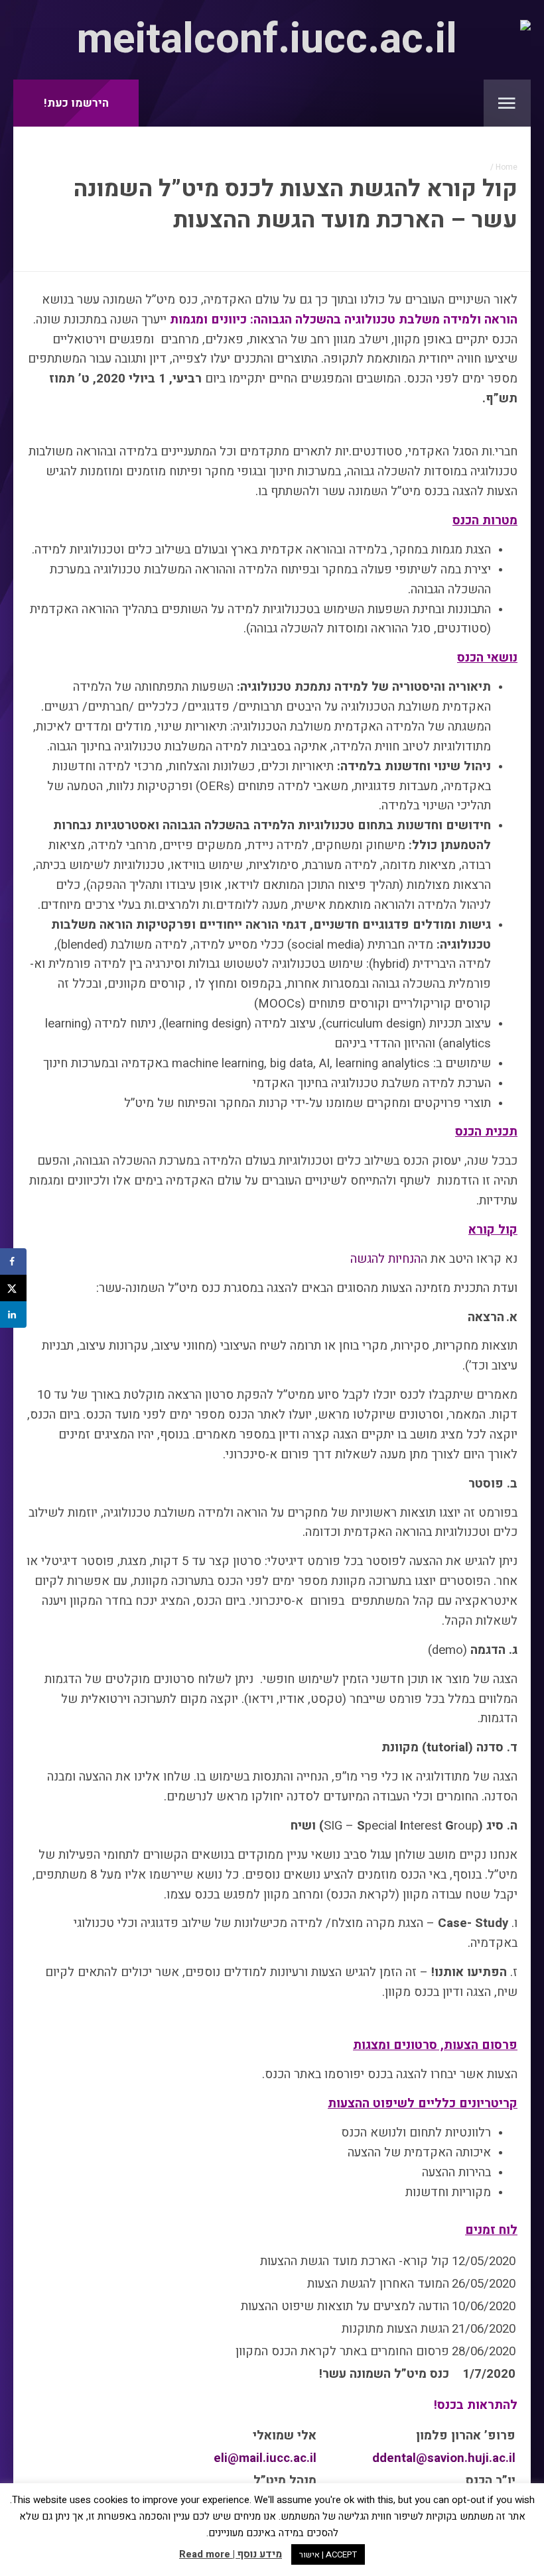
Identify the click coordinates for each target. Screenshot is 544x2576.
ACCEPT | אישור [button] (328, 2554)
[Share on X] (13, 1288)
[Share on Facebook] (13, 1261)
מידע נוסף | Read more (231, 2554)
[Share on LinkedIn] (13, 1315)
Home (507, 167)
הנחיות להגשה (385, 1259)
